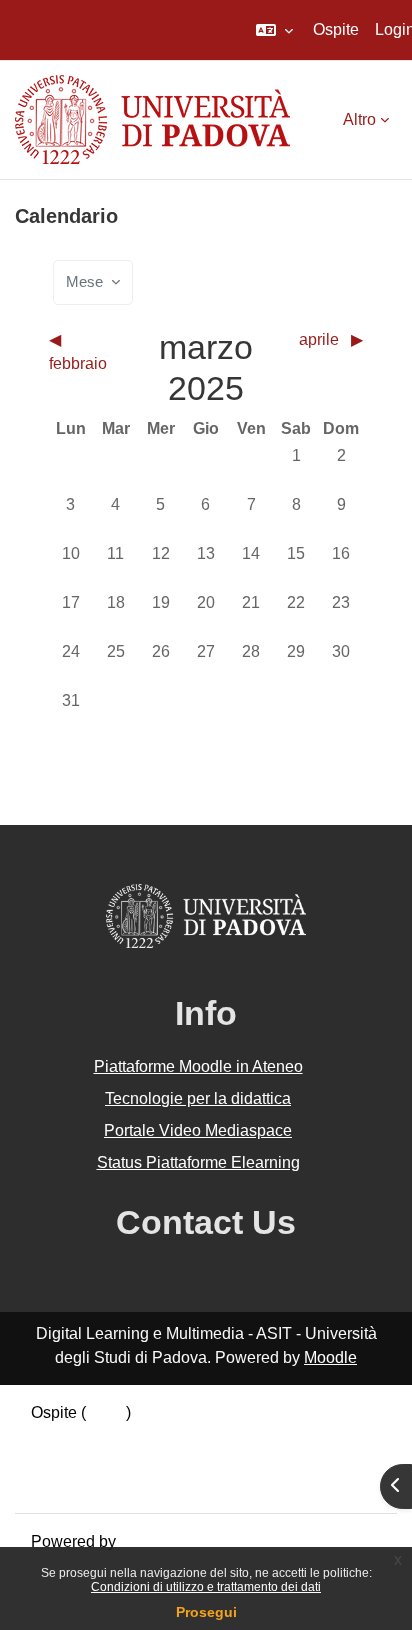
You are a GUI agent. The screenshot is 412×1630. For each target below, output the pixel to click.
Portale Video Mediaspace (198, 1130)
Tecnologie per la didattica (198, 1098)
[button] (274, 30)
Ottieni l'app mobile (99, 1484)
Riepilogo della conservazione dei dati (167, 1436)
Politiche (62, 1460)
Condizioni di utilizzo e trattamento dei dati (206, 1587)
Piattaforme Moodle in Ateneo (198, 1066)
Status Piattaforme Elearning (198, 1162)
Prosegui (206, 1612)
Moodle (330, 1357)
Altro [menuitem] (359, 119)
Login (106, 1412)
